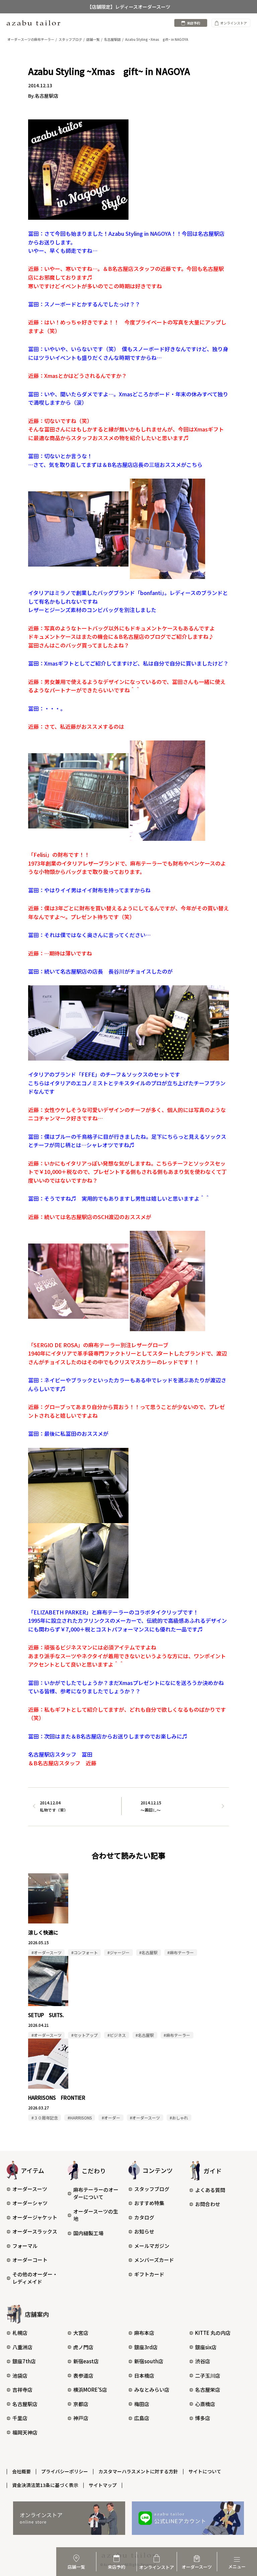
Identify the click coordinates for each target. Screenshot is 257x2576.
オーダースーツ (30, 2189)
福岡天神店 (25, 2432)
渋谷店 (203, 2361)
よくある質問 (210, 2190)
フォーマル (25, 2246)
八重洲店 (22, 2347)
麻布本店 (144, 2333)
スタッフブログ (152, 2189)
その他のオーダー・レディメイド (35, 2278)
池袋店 (20, 2375)
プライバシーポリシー (65, 2471)
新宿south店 (149, 2361)
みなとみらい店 (152, 2390)
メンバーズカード (154, 2260)
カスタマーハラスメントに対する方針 (138, 2471)
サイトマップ (103, 2485)
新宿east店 (86, 2361)
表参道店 (83, 2375)
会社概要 (21, 2471)
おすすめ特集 (149, 2203)
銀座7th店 (24, 2361)
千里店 (20, 2418)
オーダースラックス (35, 2231)
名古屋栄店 (208, 2390)
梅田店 (142, 2404)
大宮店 (81, 2333)
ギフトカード (149, 2274)
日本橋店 (144, 2375)
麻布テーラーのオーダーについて (96, 2193)
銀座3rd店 (146, 2347)
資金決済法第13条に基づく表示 (45, 2485)
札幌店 (20, 2333)
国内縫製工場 (88, 2233)
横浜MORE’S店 (90, 2390)
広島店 (142, 2418)
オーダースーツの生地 (96, 2215)
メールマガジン (152, 2246)
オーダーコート (30, 2260)
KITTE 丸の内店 (213, 2333)
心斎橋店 (205, 2404)
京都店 (81, 2404)
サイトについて (205, 2471)
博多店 (203, 2418)
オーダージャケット (35, 2217)
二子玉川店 (208, 2375)
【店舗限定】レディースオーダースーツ (129, 7)
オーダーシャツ (30, 2203)
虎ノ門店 (83, 2347)
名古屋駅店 (25, 2404)
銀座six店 (206, 2347)
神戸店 (81, 2418)
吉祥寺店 (22, 2390)
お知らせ (144, 2231)
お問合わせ (208, 2204)
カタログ (144, 2217)
